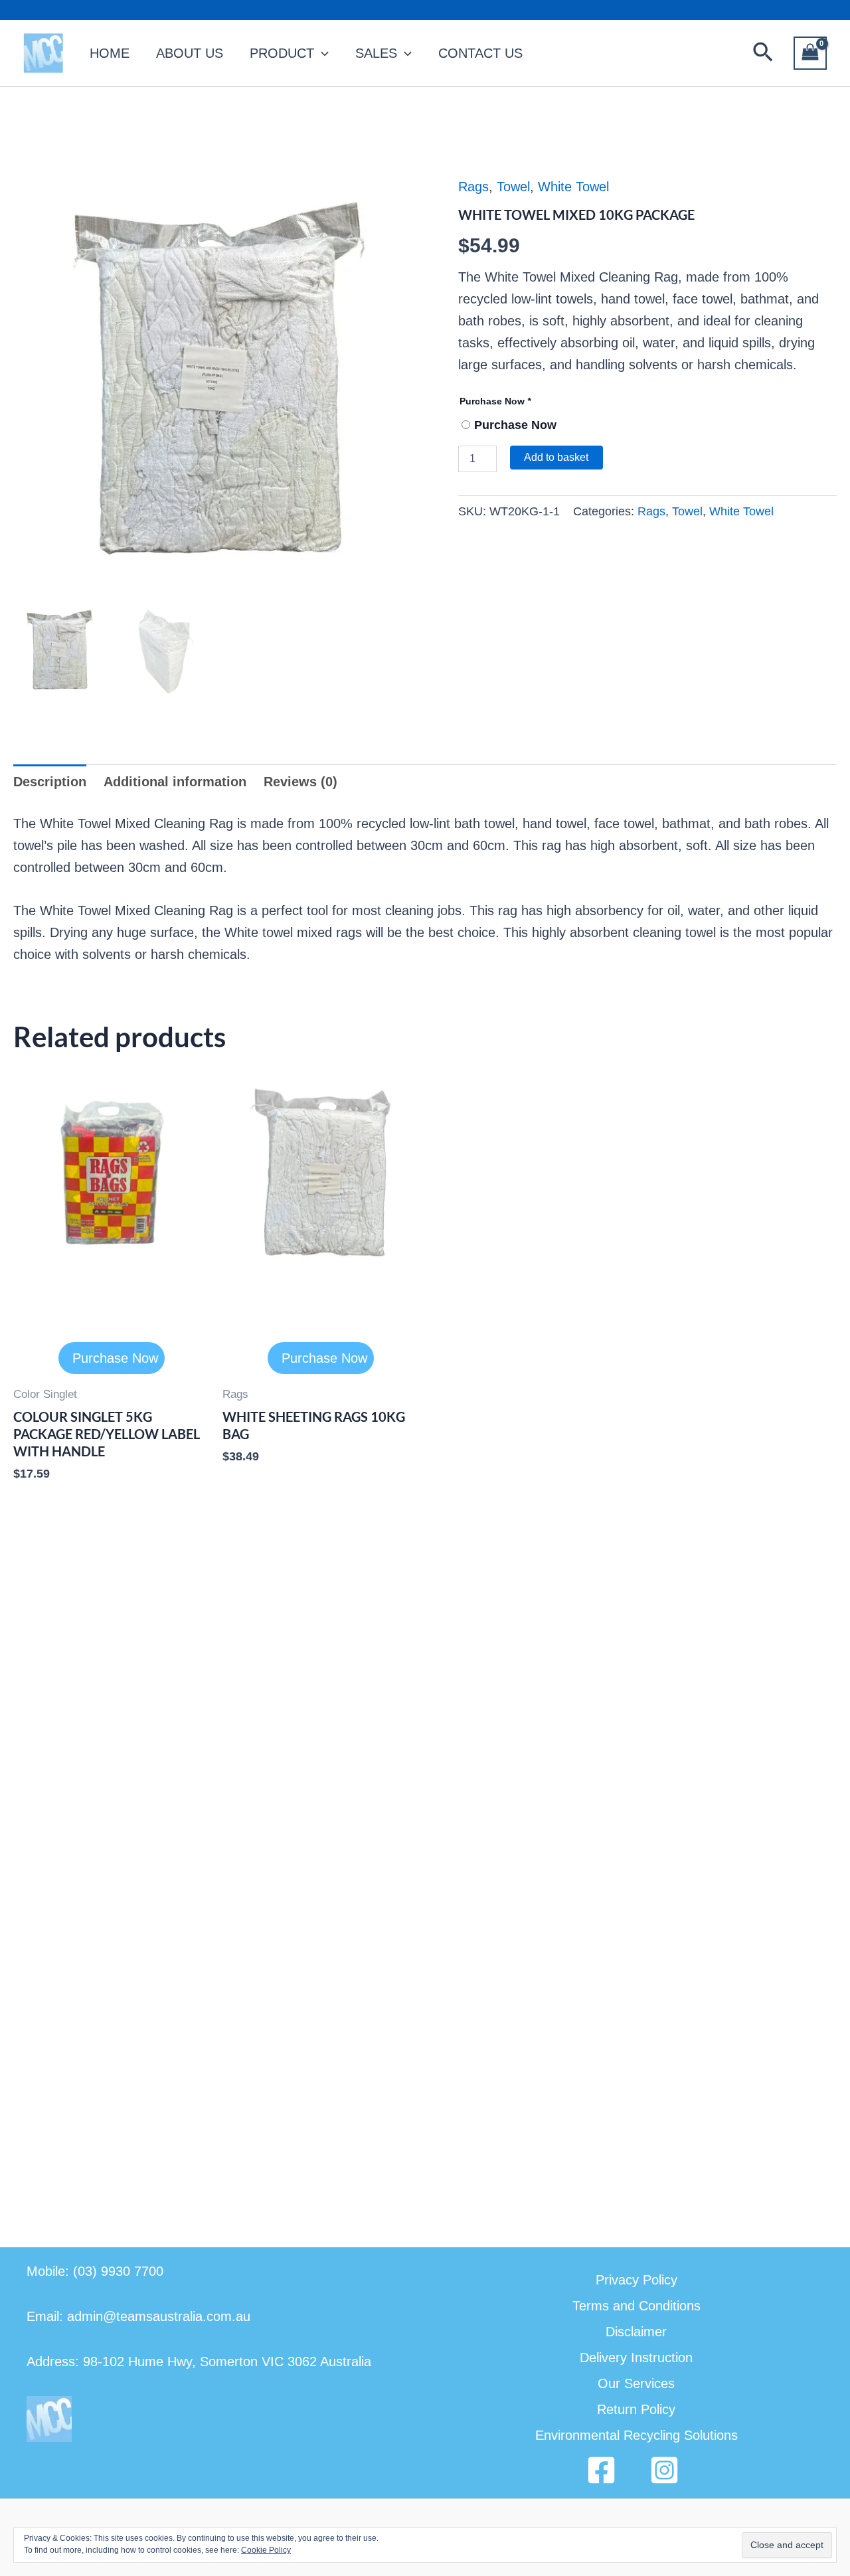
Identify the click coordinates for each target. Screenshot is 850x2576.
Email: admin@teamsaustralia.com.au (138, 2316)
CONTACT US (480, 53)
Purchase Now (495, 401)
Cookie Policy (266, 2550)
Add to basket (556, 457)
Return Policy (636, 2409)
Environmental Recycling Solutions (637, 2435)
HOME (110, 53)
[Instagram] (664, 2470)
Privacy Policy (637, 2280)
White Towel (573, 187)
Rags (473, 187)
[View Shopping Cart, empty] (810, 53)
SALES (376, 53)
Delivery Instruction (636, 2358)
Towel (513, 187)
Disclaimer (636, 2332)
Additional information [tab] (175, 782)
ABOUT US (190, 53)
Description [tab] (50, 782)
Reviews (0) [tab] (300, 782)
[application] (321, 53)
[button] (763, 53)
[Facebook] (601, 2470)
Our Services (636, 2383)
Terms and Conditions (637, 2306)
